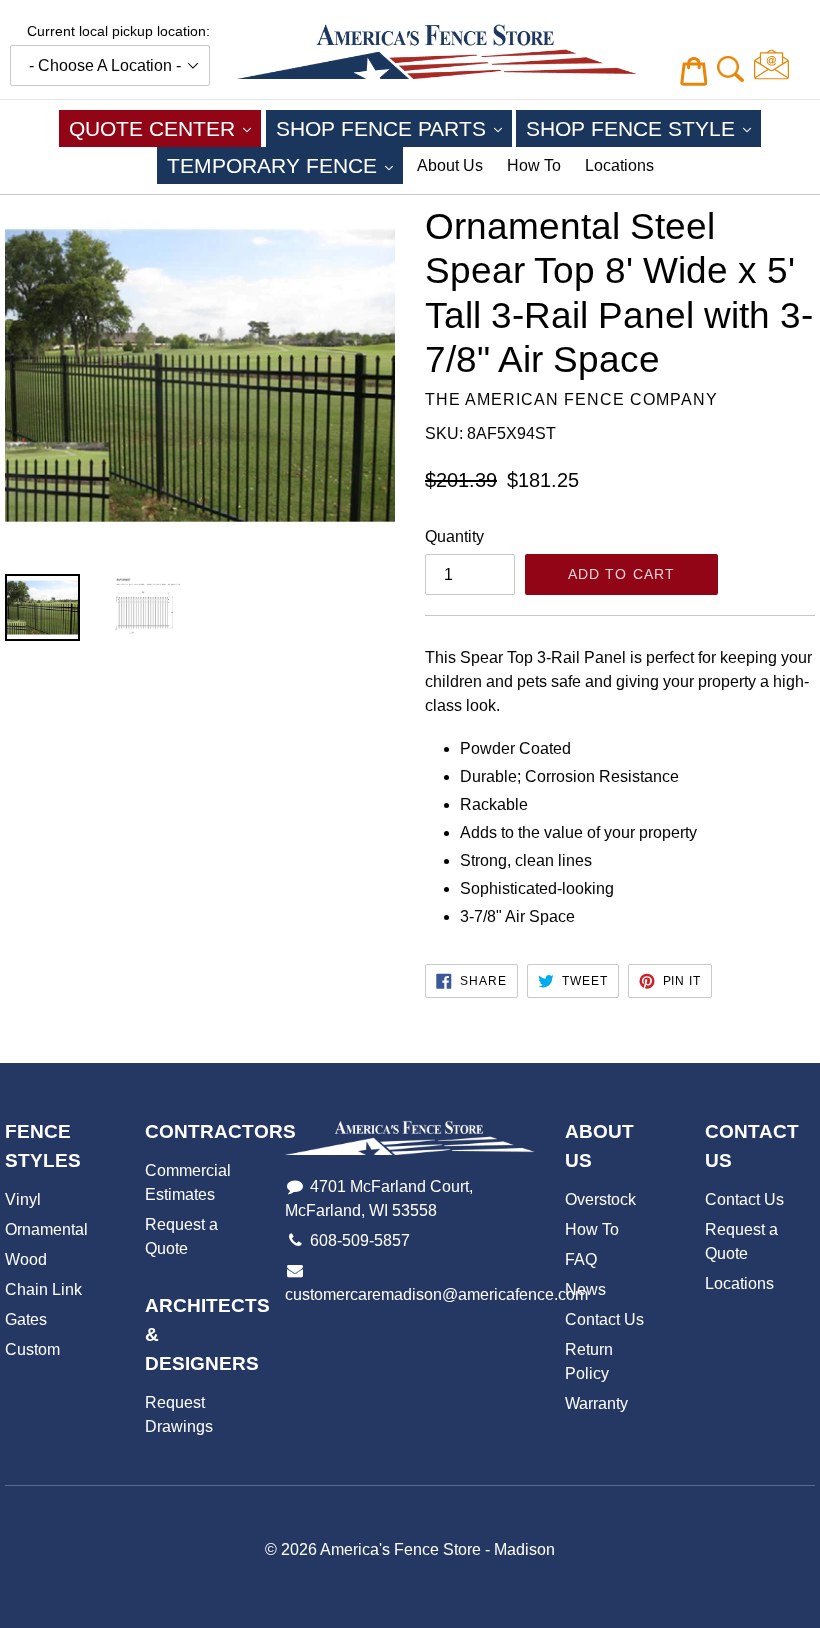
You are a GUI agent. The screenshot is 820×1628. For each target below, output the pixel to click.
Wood (26, 1259)
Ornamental (46, 1229)
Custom (32, 1349)
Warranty (596, 1403)
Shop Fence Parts (394, 128)
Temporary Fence (285, 165)
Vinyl (23, 1199)
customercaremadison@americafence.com (436, 1294)
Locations (619, 165)
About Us (450, 165)
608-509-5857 (360, 1240)
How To (534, 165)
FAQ (581, 1259)
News (585, 1289)
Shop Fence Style (643, 128)
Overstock (600, 1199)
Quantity (454, 536)
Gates (26, 1319)
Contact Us (604, 1319)
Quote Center (165, 128)
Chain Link (43, 1289)
